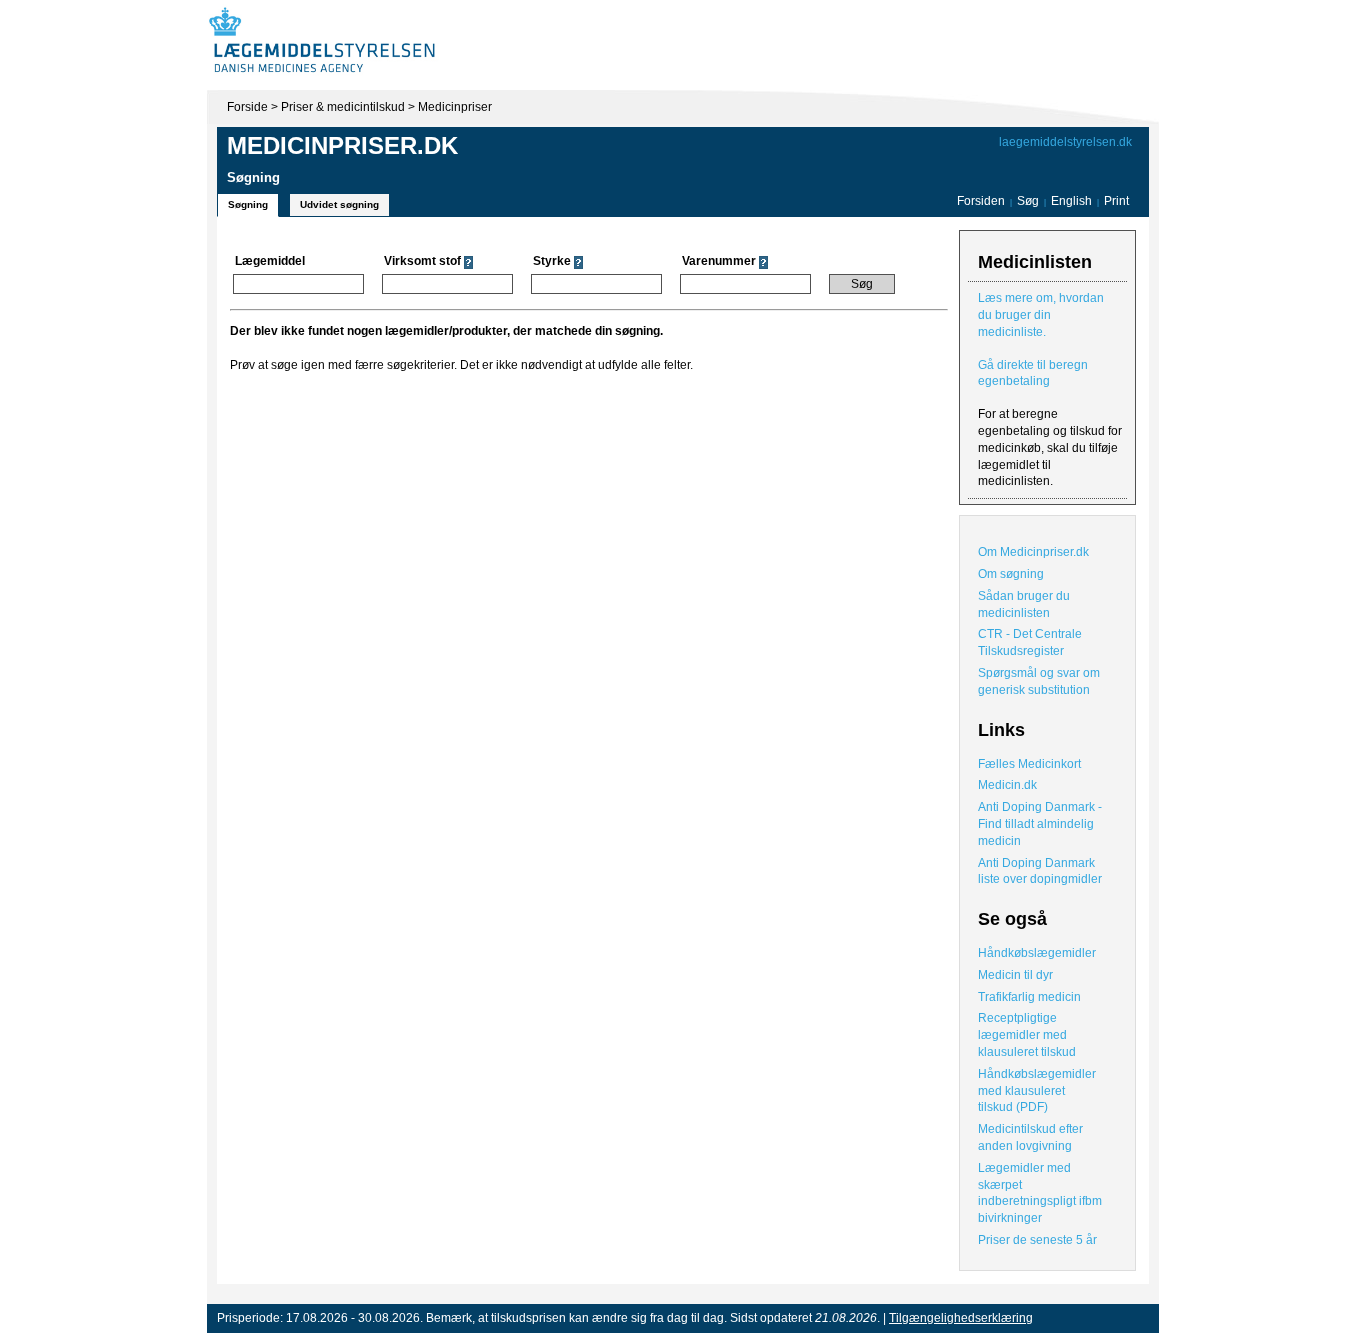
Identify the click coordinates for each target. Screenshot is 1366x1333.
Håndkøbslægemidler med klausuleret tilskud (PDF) (1037, 1091)
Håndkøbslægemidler (1037, 953)
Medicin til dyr (1015, 975)
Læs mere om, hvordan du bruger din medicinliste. (1041, 315)
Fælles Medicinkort (1029, 764)
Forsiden (981, 201)
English (1073, 201)
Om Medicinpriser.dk (1033, 552)
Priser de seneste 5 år (1037, 1240)
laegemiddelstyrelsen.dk (1065, 142)
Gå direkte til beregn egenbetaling (1033, 373)
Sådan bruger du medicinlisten (1024, 604)
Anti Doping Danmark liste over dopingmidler (1040, 871)
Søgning (248, 204)
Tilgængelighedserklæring (961, 1318)
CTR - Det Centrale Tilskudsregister (1030, 642)
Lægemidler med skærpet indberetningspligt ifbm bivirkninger (1040, 1193)
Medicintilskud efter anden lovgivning (1030, 1137)
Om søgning (1011, 574)
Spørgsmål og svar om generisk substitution (1039, 681)
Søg (1028, 201)
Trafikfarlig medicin (1029, 997)
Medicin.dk (1007, 785)
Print (1116, 201)
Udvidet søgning (339, 204)
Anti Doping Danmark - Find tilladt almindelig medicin (1040, 824)
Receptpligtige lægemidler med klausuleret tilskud (1027, 1035)
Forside (247, 107)
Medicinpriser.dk (342, 145)
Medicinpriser (455, 107)
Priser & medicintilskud (343, 107)
